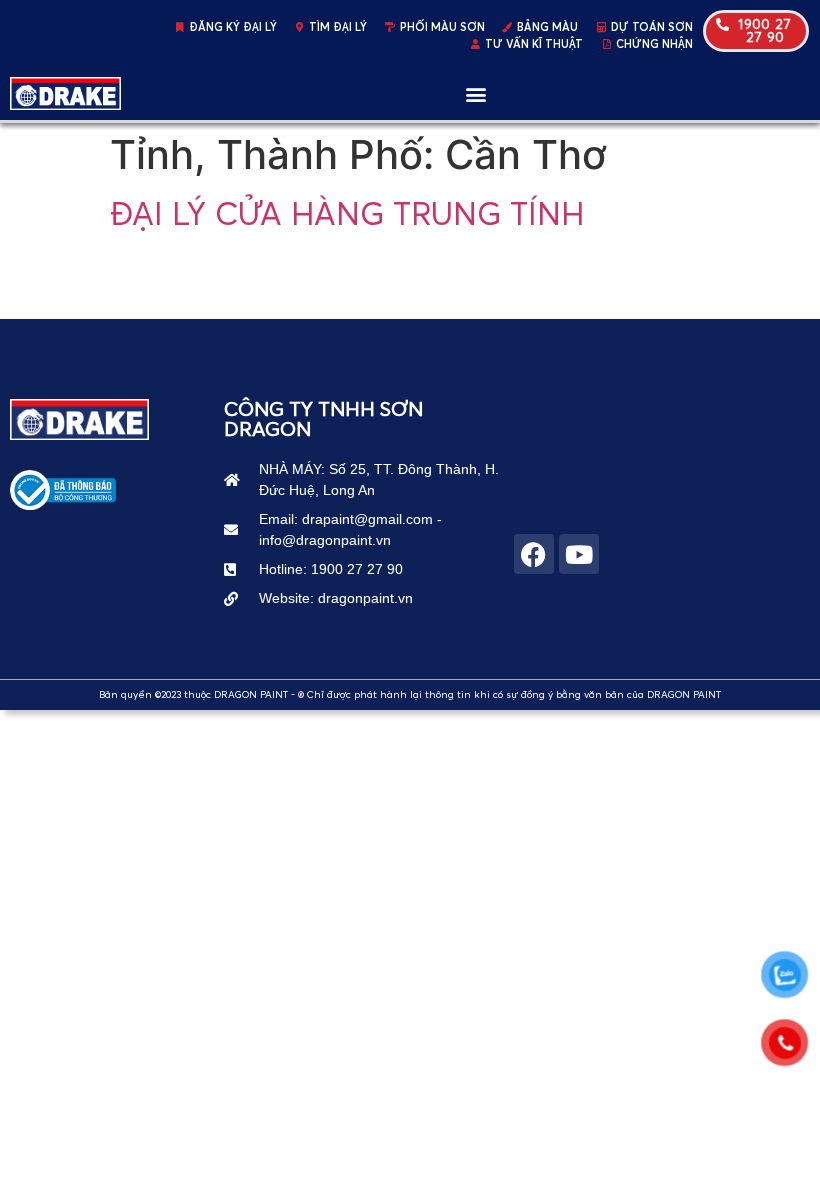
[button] (475, 93)
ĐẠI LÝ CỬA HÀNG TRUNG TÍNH (347, 213)
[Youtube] (579, 554)
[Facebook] (534, 554)
